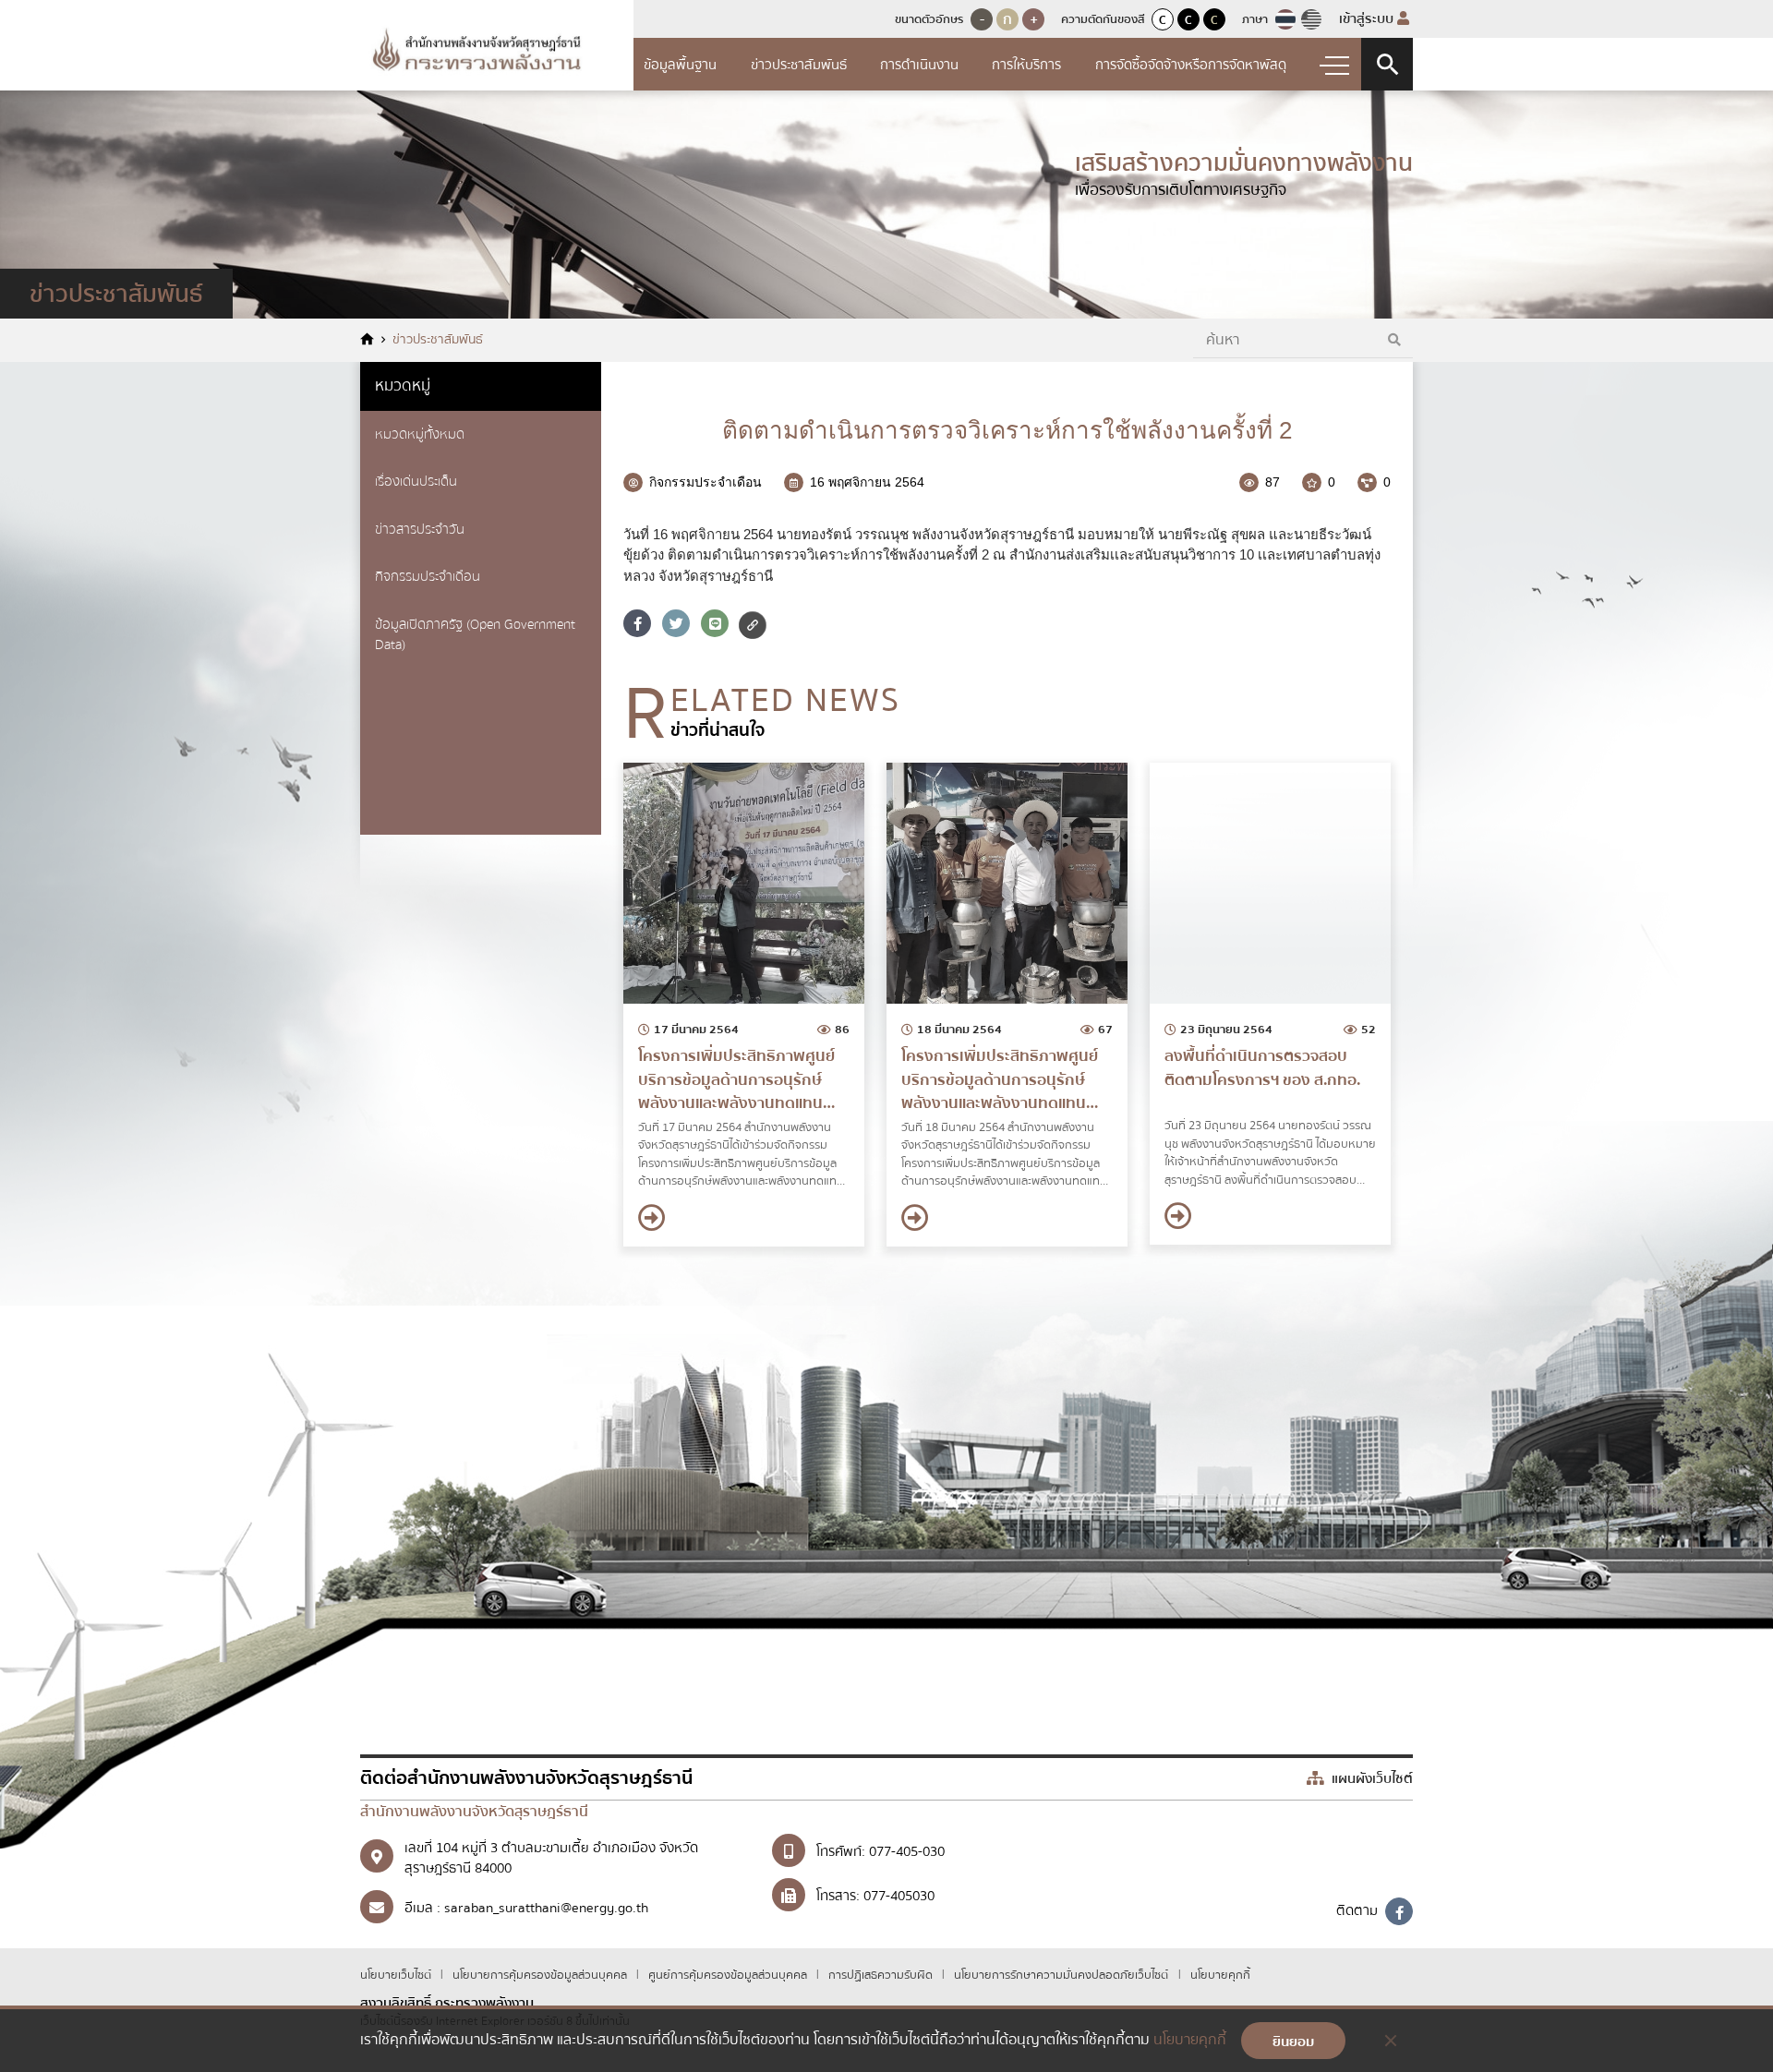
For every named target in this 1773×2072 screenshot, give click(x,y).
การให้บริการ (1026, 65)
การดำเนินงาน (919, 65)
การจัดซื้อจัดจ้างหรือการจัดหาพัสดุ (1191, 65)
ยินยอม (1293, 2042)
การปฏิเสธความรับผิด (882, 1975)
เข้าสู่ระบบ (1368, 18)
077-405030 (899, 1896)
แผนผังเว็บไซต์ (1370, 1778)
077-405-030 (907, 1851)
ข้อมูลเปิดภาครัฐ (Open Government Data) (475, 635)
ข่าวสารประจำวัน (420, 529)
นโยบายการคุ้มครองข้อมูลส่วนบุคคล (541, 1975)
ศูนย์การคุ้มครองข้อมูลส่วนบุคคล (729, 1975)
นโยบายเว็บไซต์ (397, 1975)
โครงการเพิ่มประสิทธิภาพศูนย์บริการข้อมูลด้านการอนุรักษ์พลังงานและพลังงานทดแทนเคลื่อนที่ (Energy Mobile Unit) (738, 1080)
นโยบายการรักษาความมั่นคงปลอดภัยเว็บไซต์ (1061, 1975)
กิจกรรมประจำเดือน (428, 576)
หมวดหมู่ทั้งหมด (420, 434)
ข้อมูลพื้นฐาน (680, 65)
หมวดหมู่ (403, 385)
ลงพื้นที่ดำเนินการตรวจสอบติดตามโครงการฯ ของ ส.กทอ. (1262, 1068)
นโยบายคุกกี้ (1220, 1975)
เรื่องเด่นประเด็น (416, 481)
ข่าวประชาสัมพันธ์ (799, 65)
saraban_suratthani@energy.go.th (546, 1908)
